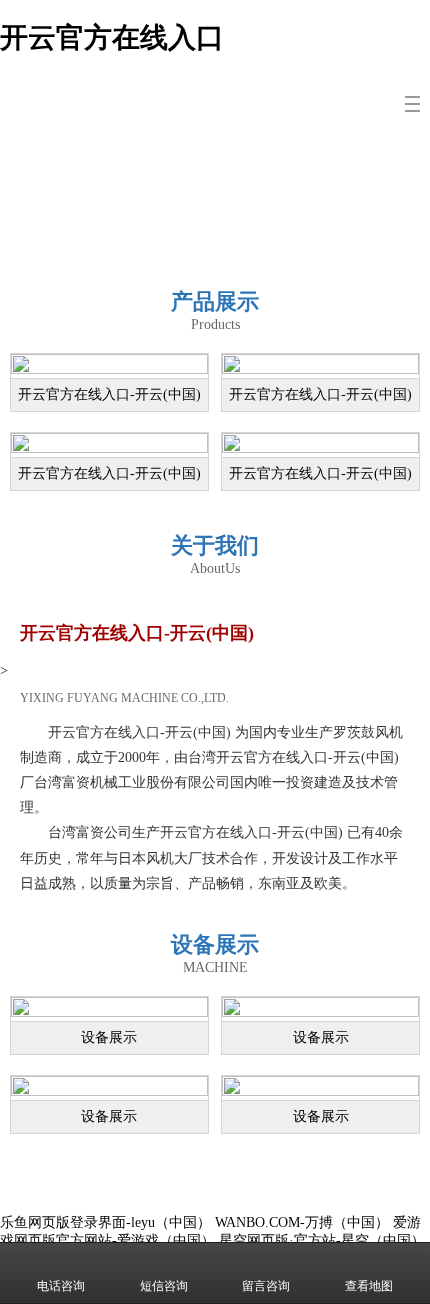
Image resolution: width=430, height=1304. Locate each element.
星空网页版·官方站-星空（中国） (322, 1240)
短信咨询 (164, 1286)
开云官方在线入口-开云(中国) (109, 394)
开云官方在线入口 (112, 37)
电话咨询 (61, 1286)
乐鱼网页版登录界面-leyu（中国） (105, 1222)
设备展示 (109, 1037)
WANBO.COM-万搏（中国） (302, 1222)
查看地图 (369, 1286)
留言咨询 (266, 1286)
